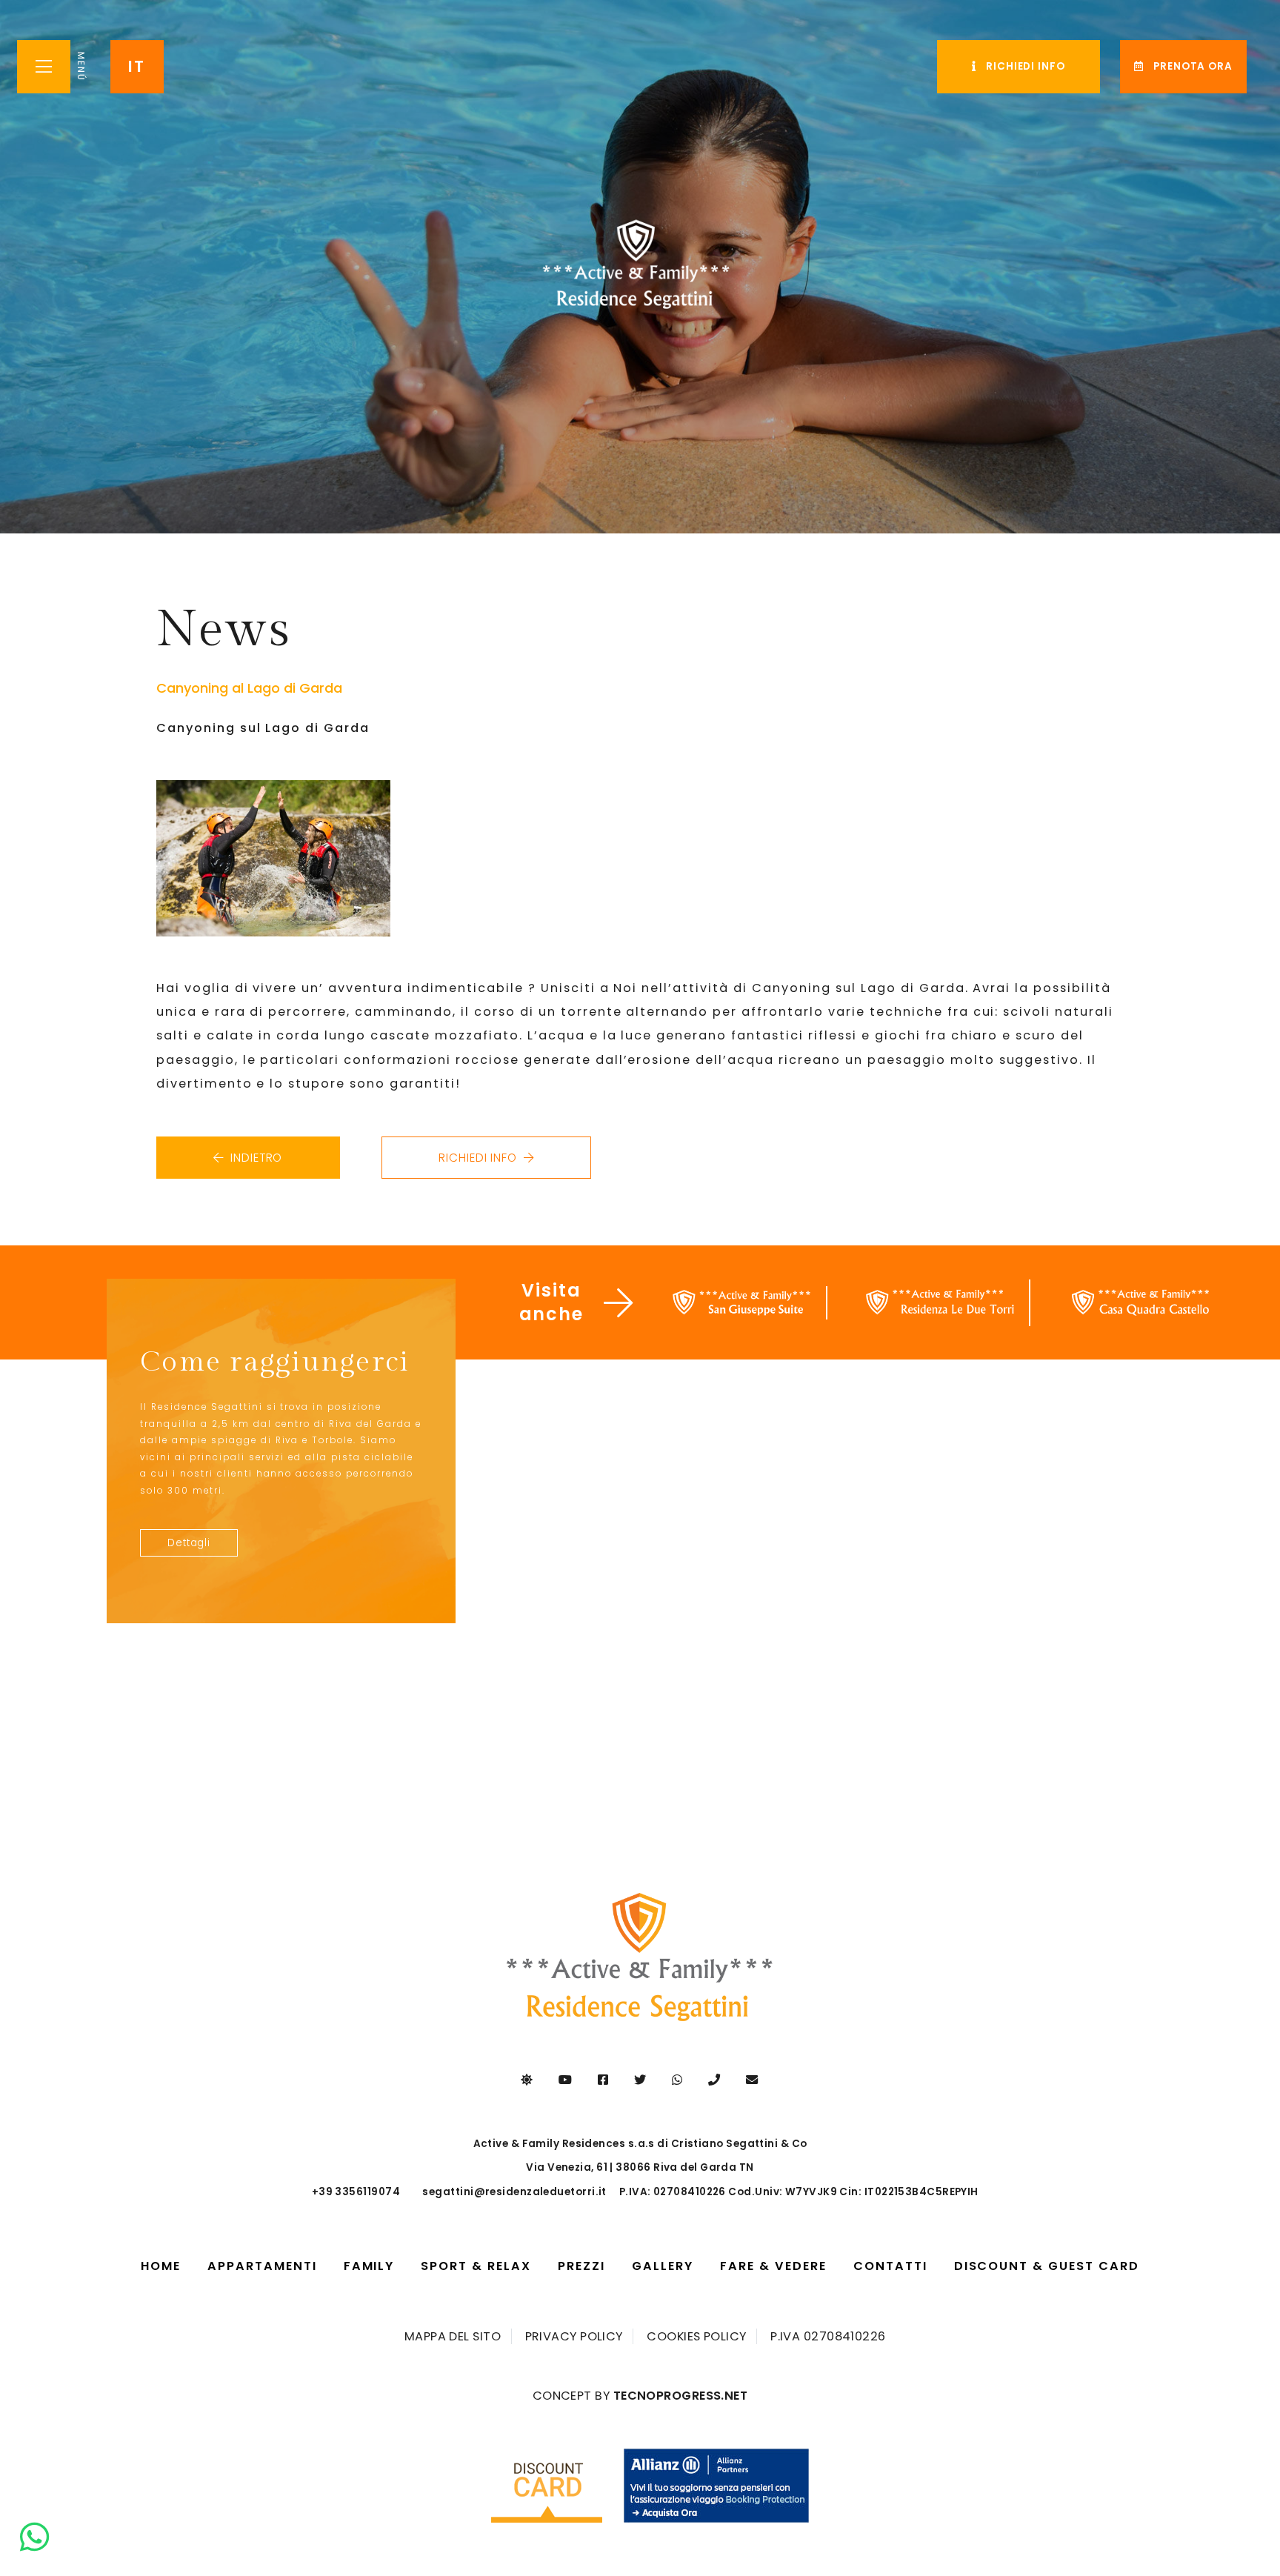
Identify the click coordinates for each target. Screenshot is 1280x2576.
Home (167, 2266)
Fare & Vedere (780, 2272)
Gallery (663, 2266)
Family (369, 2266)
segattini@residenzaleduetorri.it (514, 2192)
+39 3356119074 (356, 2192)
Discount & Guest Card (1047, 2266)
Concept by (640, 2396)
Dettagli (189, 1543)
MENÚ (81, 67)
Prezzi (581, 2266)
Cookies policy (696, 2337)
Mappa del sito (453, 2337)
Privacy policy (574, 2337)
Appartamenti (262, 2266)
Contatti (890, 2266)
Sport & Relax (476, 2266)
